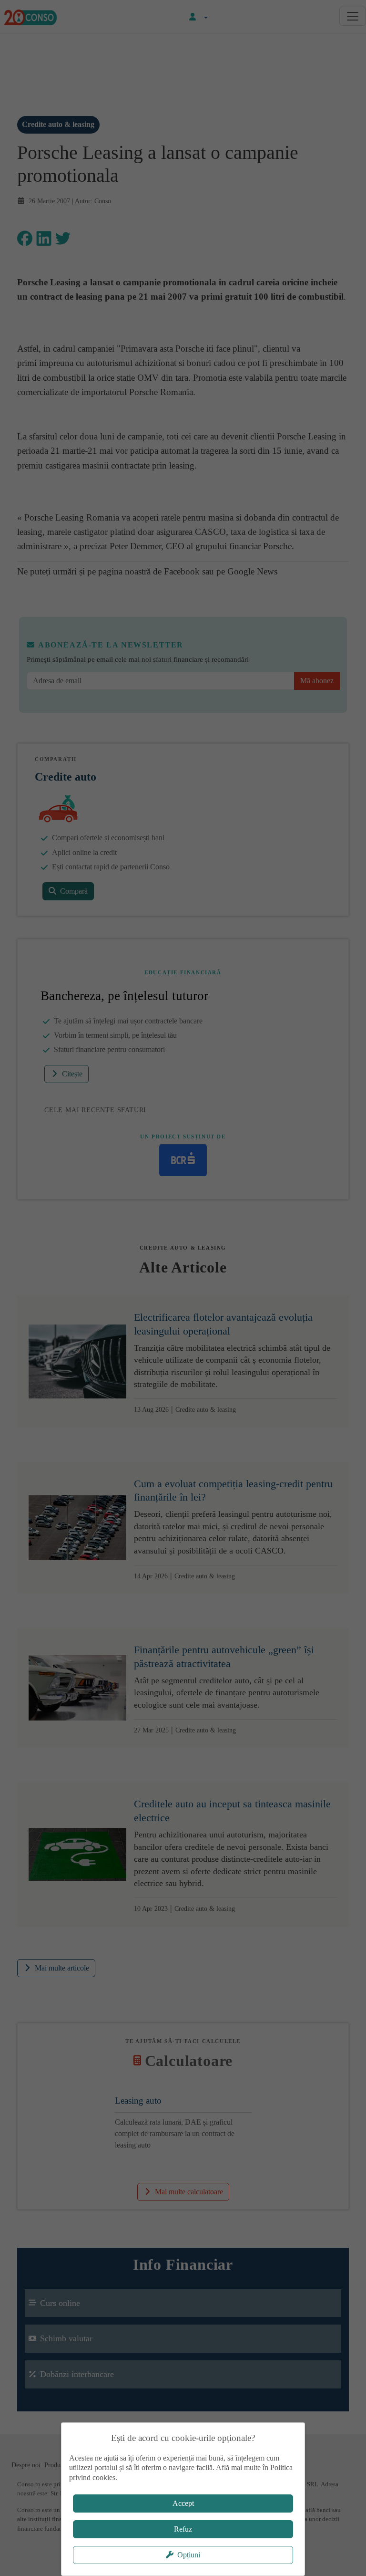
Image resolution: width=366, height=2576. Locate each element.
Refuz (183, 2529)
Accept (183, 2503)
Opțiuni (189, 2555)
